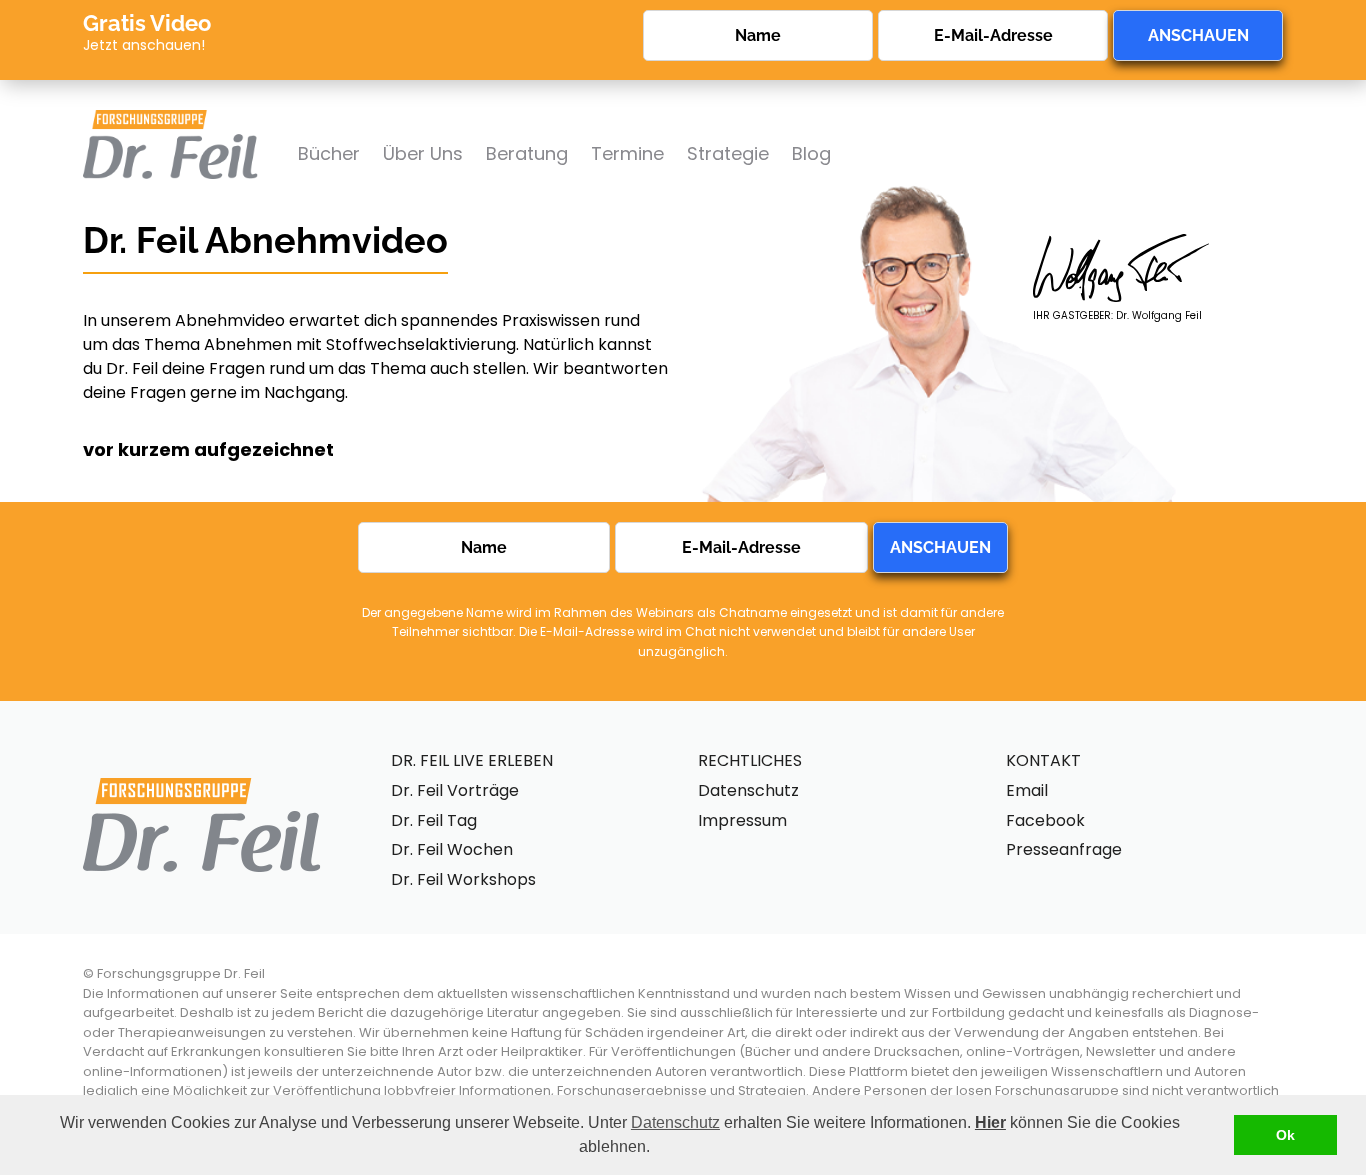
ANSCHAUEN (1198, 35)
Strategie (728, 153)
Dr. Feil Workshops (463, 879)
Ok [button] (1285, 1135)
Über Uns (423, 153)
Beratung (527, 153)
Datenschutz (675, 1122)
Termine (627, 153)
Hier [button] (990, 1122)
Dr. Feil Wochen (452, 849)
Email (1027, 790)
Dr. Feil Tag (434, 820)
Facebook (1045, 820)
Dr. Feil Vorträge (455, 790)
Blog (811, 153)
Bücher (329, 153)
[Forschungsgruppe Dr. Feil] (170, 119)
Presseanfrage (1064, 849)
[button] (657, 1149)
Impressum (742, 820)
